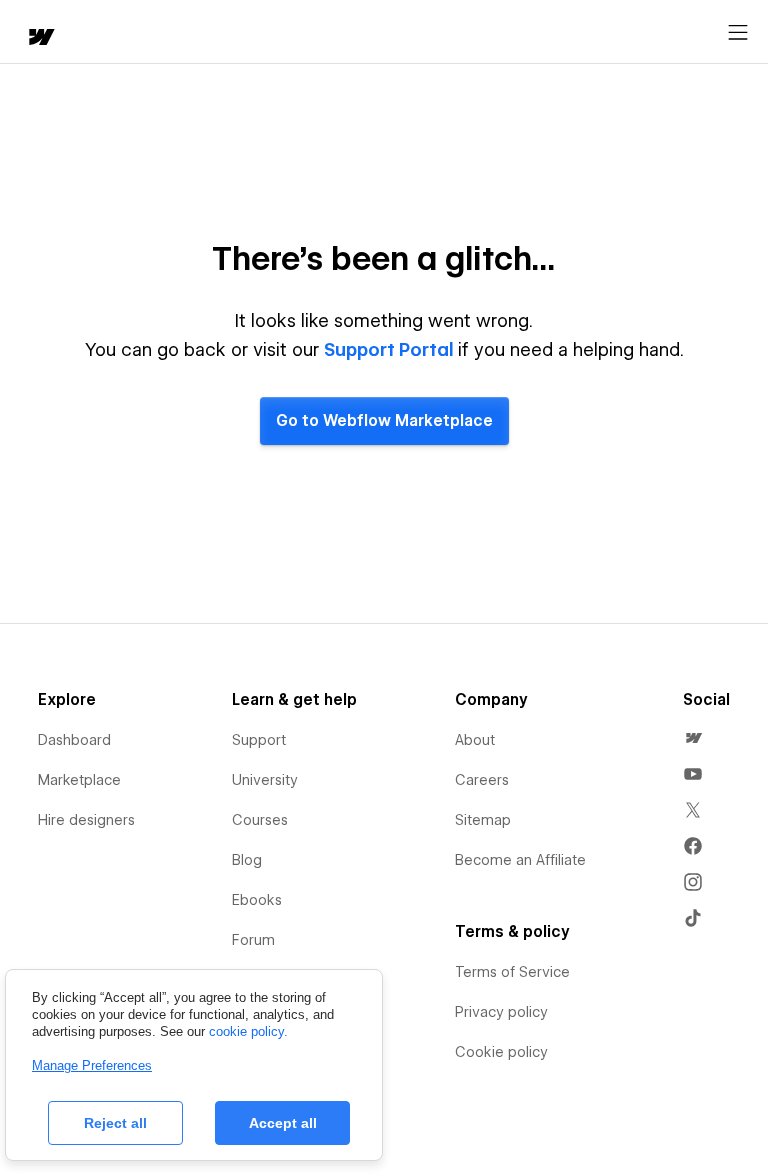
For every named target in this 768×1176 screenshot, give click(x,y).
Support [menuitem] (259, 740)
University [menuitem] (265, 780)
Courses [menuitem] (260, 820)
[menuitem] (693, 738)
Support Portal (389, 349)
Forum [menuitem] (253, 940)
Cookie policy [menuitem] (501, 1052)
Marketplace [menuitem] (79, 780)
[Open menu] (738, 33)
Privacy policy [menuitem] (501, 1012)
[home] (40, 38)
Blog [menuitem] (247, 860)
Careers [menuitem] (482, 780)
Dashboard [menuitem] (74, 740)
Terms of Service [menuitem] (512, 972)
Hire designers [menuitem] (86, 820)
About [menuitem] (475, 740)
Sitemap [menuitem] (483, 820)
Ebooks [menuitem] (257, 900)
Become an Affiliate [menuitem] (520, 860)
